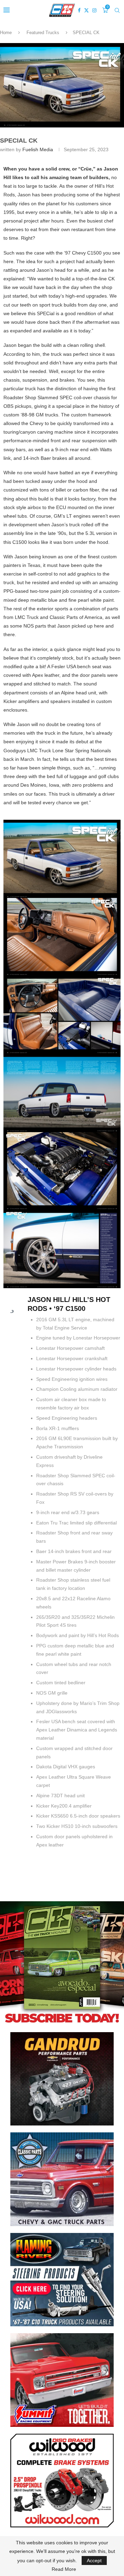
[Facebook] (79, 10)
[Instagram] (94, 10)
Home (6, 33)
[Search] (117, 10)
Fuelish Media (38, 149)
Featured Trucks (43, 33)
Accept (94, 2561)
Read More (64, 2569)
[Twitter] (86, 10)
